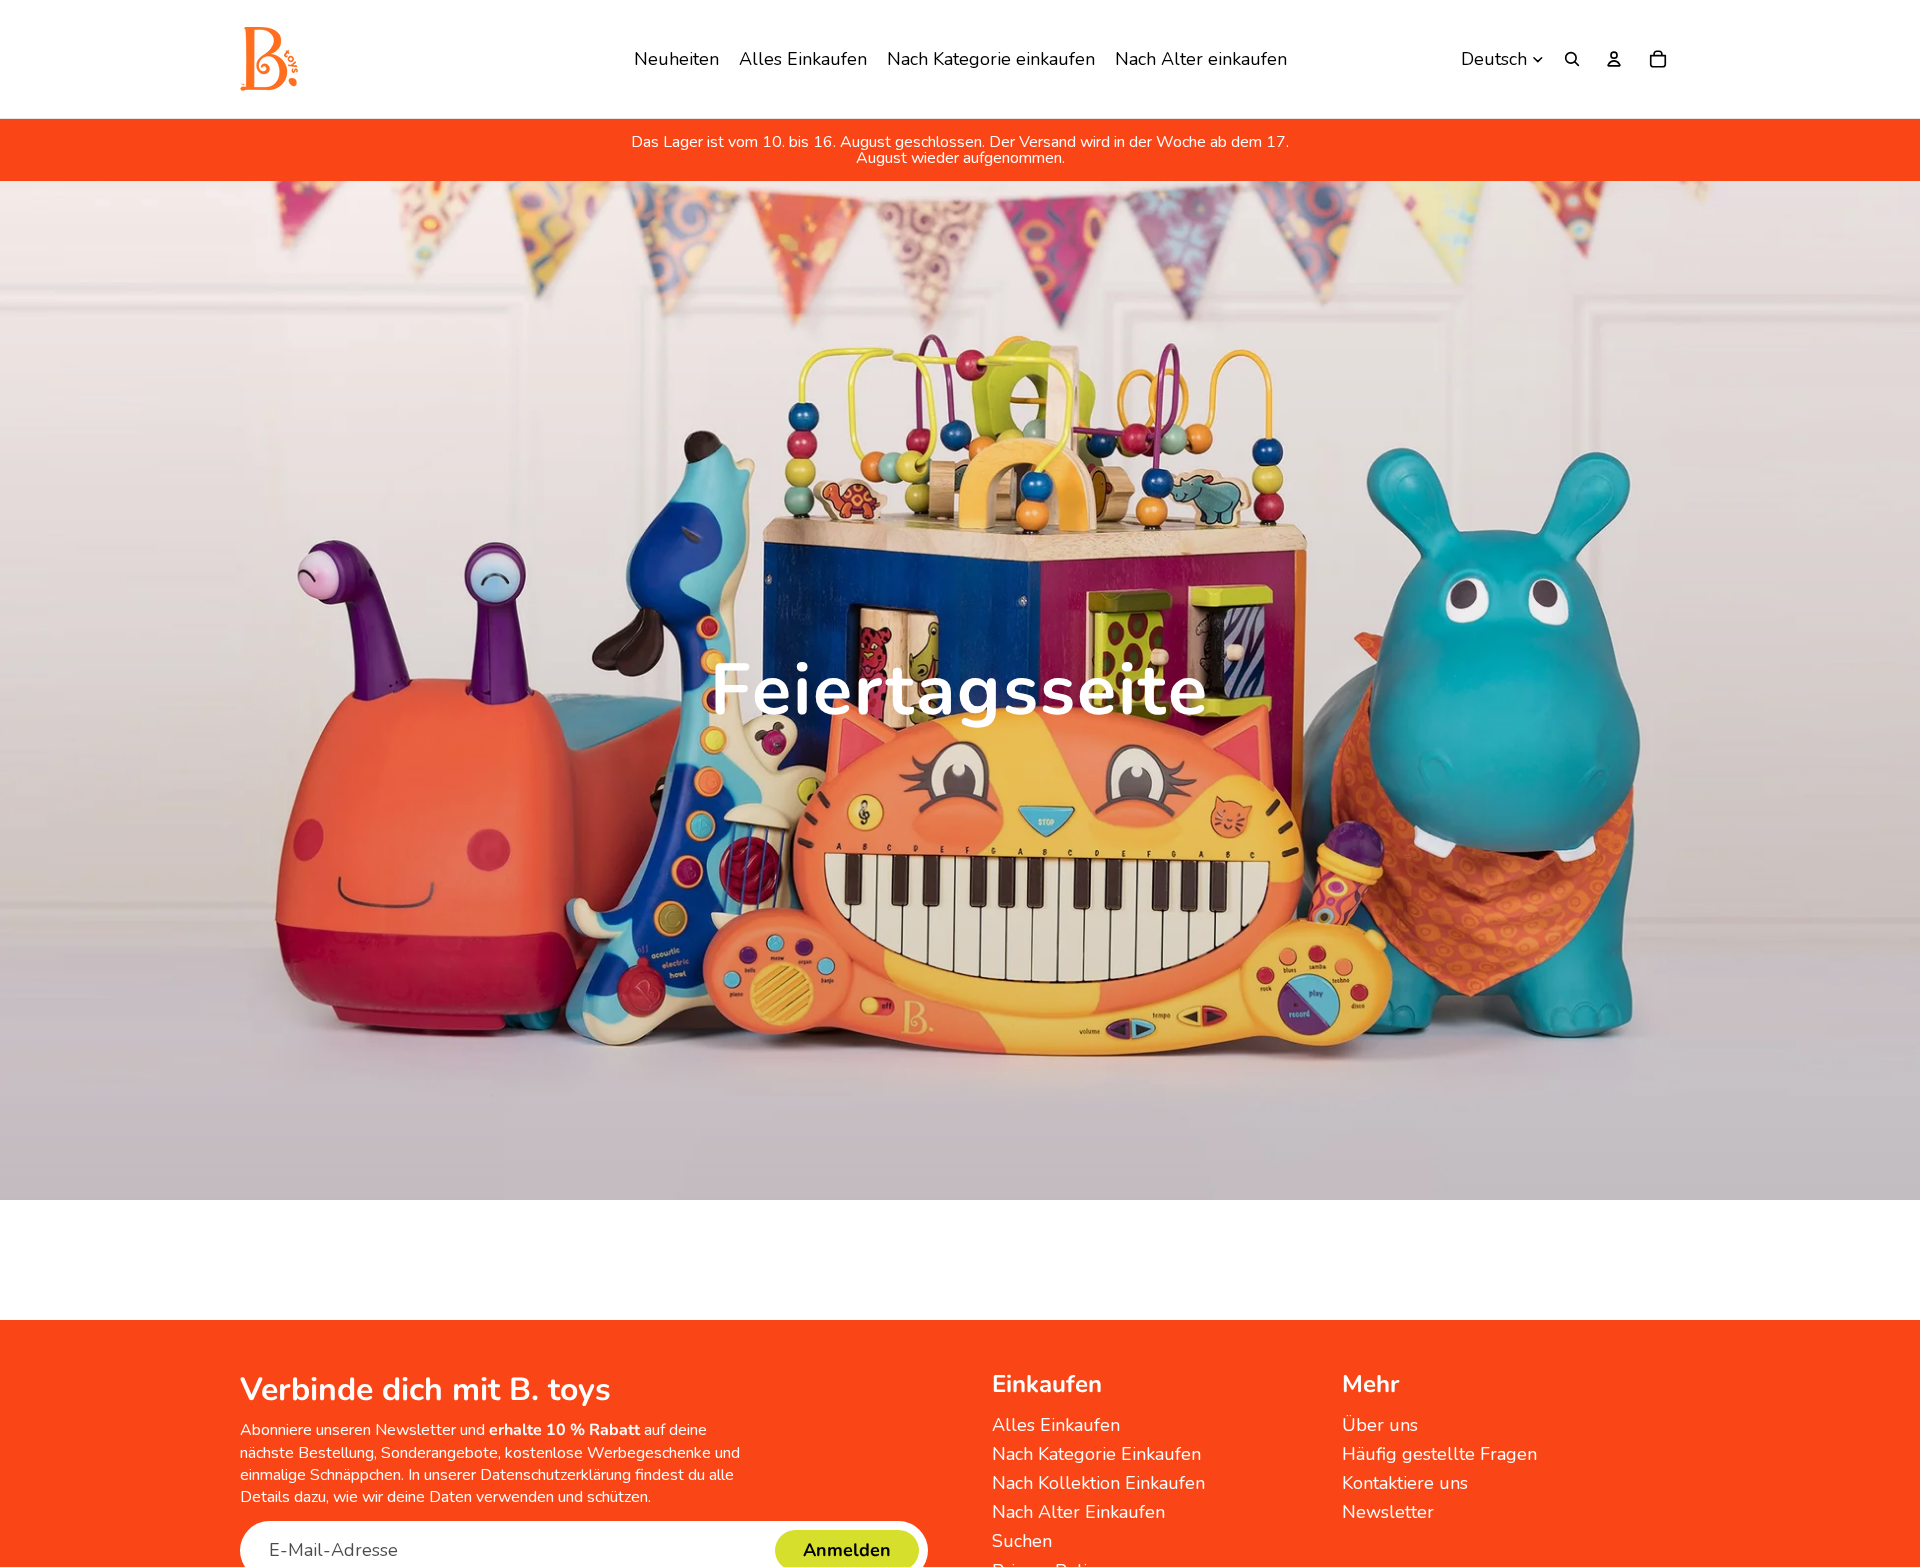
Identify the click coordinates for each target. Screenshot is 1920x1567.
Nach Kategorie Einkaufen (1096, 1454)
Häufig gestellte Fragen (1439, 1454)
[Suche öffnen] (1572, 59)
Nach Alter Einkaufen (1078, 1512)
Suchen (1022, 1541)
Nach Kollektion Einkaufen (1098, 1483)
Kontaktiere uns (1405, 1483)
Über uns (1380, 1425)
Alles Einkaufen (1056, 1425)
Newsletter (1388, 1512)
